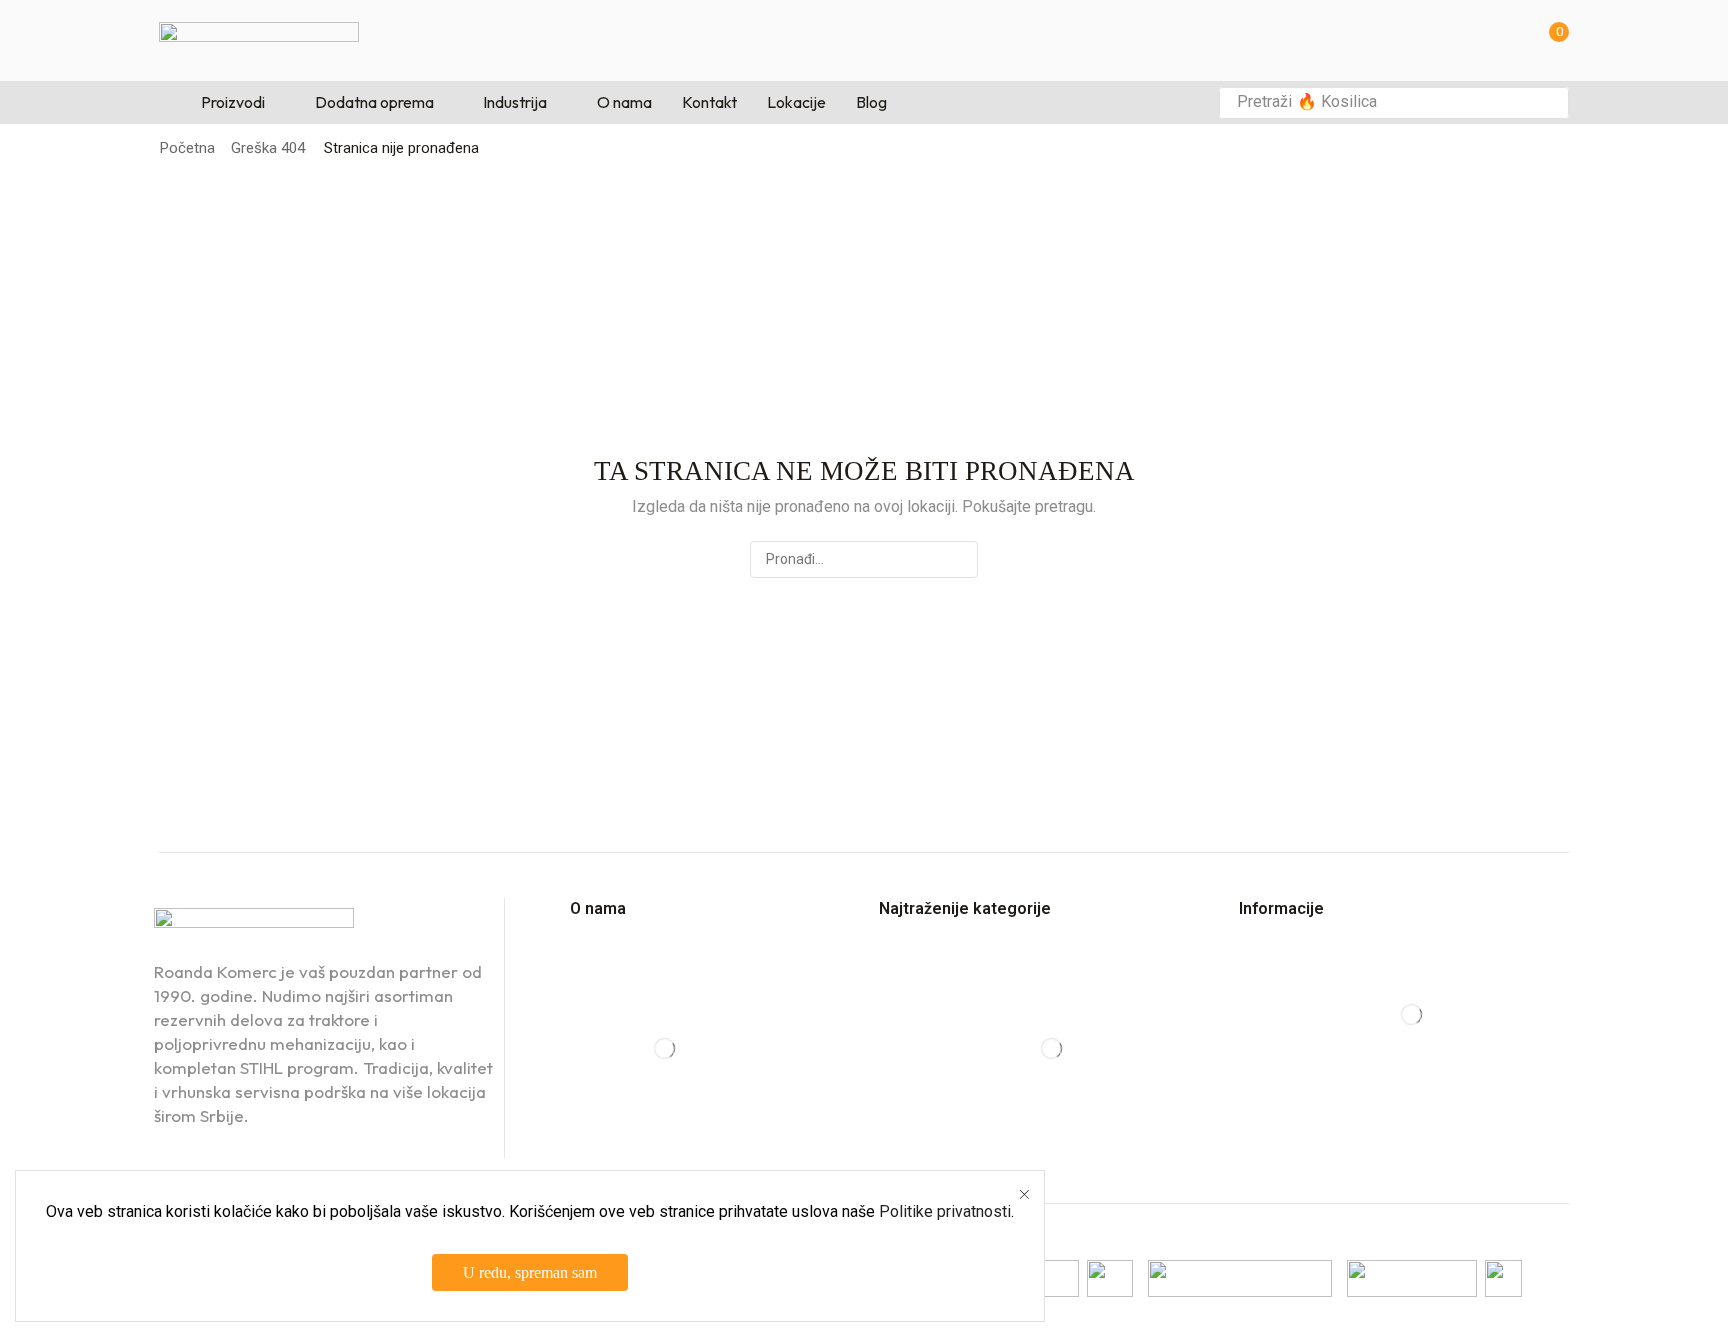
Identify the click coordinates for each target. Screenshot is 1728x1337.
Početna (187, 148)
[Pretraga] (1548, 103)
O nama (598, 908)
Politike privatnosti (945, 1211)
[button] (1553, 40)
